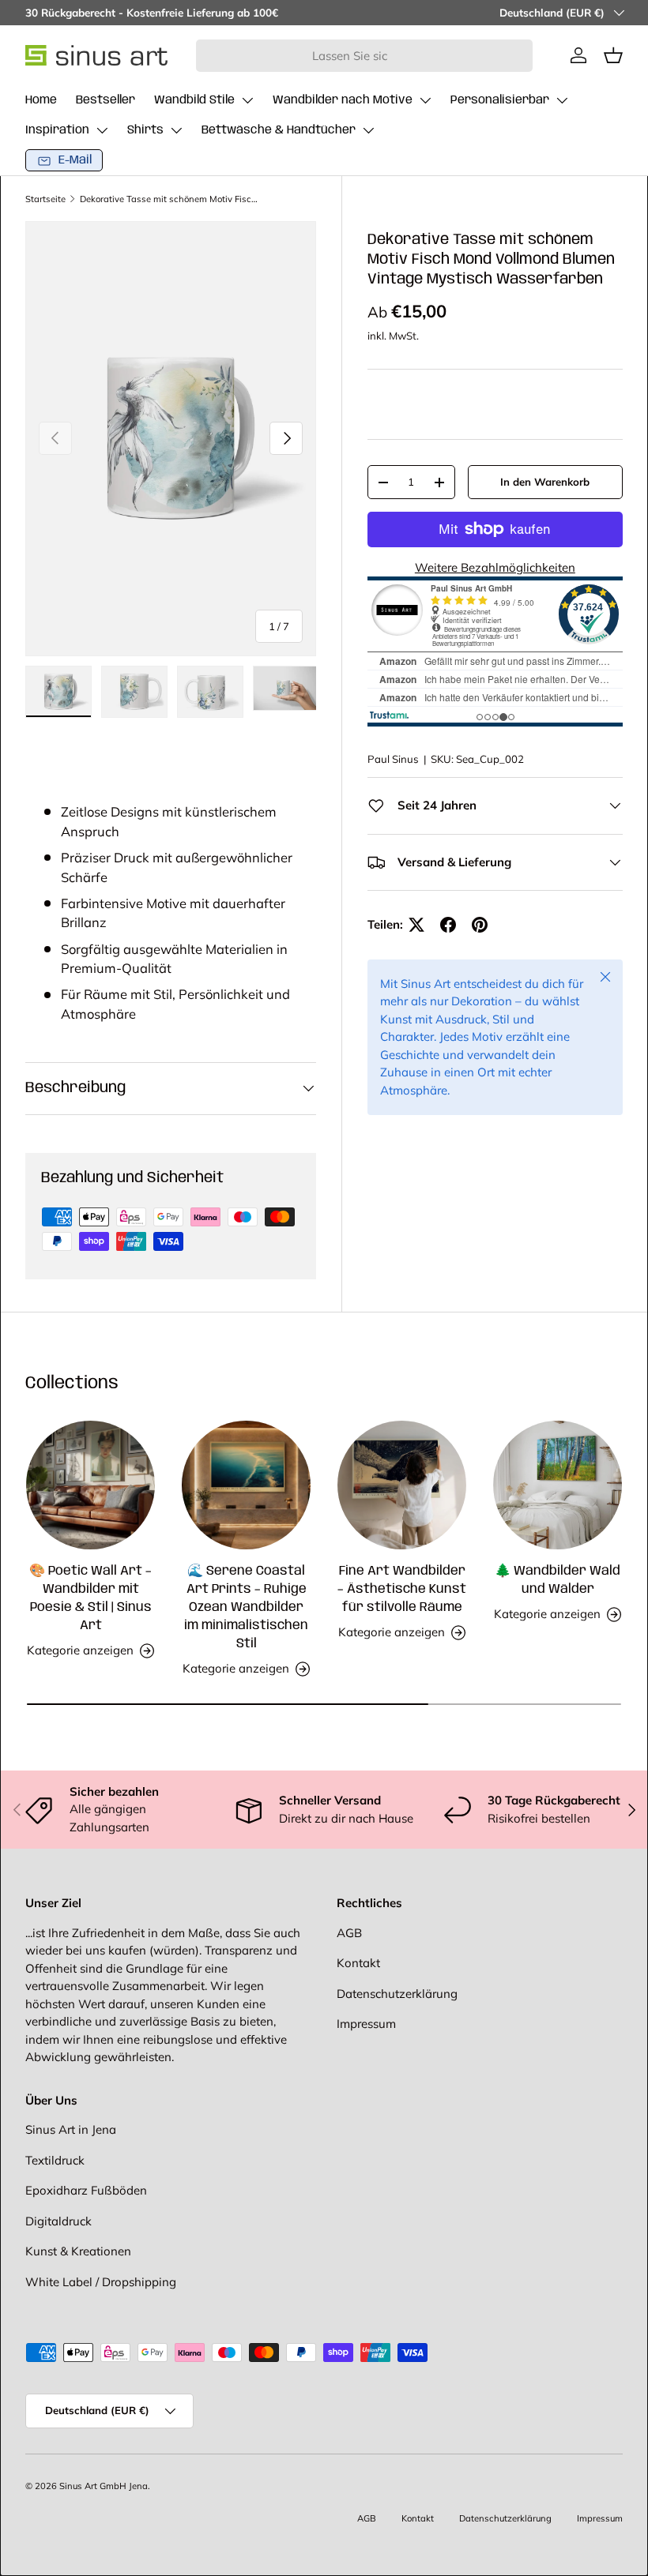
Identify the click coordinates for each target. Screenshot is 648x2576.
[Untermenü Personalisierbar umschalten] (562, 100)
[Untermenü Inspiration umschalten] (102, 130)
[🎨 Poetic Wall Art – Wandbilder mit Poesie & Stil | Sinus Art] (90, 1485)
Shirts (145, 130)
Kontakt (358, 1963)
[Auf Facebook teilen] (448, 925)
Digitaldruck (58, 2221)
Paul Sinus (393, 759)
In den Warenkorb (545, 482)
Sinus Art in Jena (71, 2129)
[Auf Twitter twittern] (416, 925)
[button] (613, 55)
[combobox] (365, 56)
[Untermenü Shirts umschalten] (176, 130)
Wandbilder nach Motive (343, 100)
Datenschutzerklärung (397, 1994)
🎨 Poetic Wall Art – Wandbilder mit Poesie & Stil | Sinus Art (90, 1598)
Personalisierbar (500, 100)
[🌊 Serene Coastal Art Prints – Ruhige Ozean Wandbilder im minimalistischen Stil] (246, 1485)
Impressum (366, 2024)
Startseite (45, 199)
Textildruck (55, 2160)
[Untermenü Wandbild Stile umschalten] (247, 100)
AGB (349, 1933)
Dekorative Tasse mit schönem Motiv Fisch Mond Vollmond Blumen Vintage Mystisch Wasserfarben (169, 199)
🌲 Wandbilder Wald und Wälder (558, 1580)
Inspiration (57, 130)
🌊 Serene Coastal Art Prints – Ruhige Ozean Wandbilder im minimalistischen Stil (246, 1607)
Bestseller (105, 100)
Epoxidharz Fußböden (86, 2190)
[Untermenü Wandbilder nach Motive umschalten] (425, 100)
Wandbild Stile (194, 100)
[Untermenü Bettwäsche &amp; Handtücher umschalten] (368, 130)
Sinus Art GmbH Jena (104, 2486)
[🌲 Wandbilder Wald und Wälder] (558, 1485)
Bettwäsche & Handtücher (279, 130)
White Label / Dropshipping (101, 2282)
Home (41, 100)
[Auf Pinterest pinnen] (480, 925)
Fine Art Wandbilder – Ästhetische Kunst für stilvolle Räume (402, 1589)
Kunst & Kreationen (78, 2251)
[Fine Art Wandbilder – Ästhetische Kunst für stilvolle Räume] (402, 1485)
